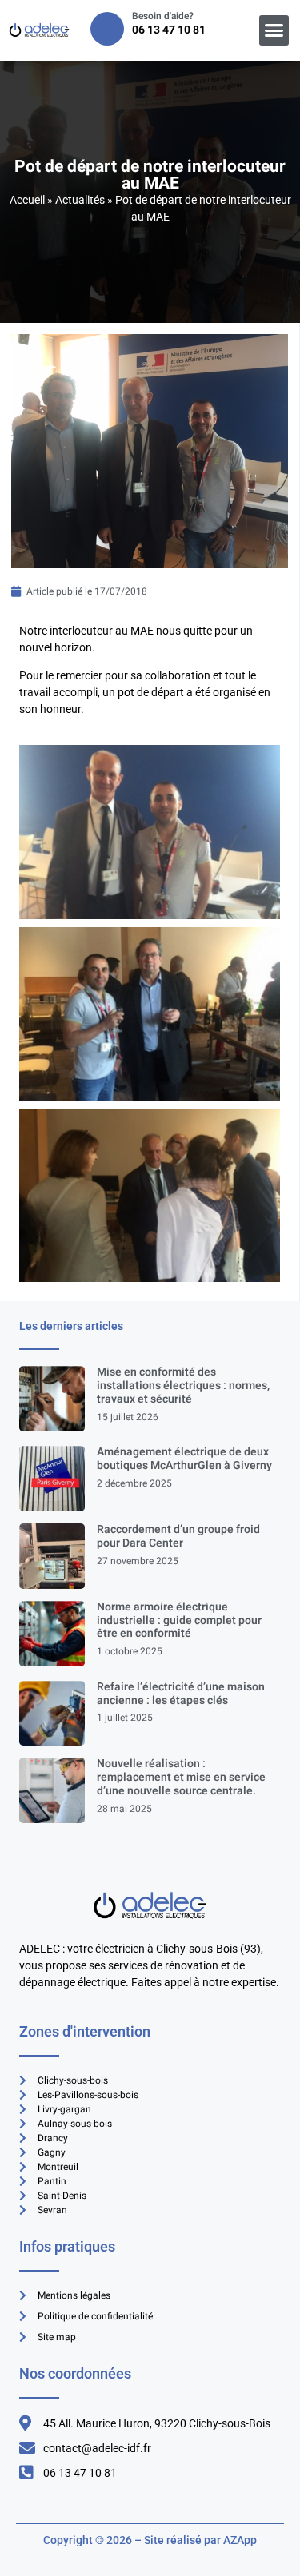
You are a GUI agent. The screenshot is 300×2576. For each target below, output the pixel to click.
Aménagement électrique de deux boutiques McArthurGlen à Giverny (184, 1459)
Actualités (80, 200)
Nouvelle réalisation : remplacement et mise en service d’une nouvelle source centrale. (181, 1777)
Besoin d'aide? (163, 16)
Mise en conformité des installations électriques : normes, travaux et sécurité (183, 1386)
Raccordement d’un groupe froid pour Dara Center (178, 1536)
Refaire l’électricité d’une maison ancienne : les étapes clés (181, 1694)
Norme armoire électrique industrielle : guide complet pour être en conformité (179, 1620)
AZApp (240, 2540)
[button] (274, 30)
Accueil (27, 200)
